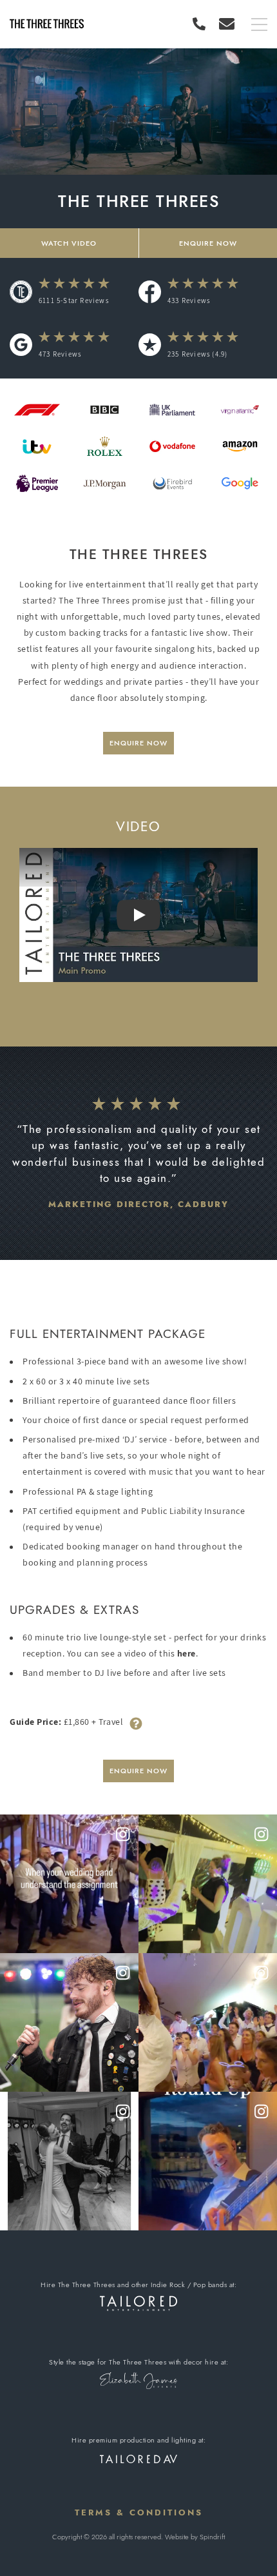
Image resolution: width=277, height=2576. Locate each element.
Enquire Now (138, 743)
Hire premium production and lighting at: (138, 2440)
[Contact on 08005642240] (202, 24)
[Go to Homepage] (47, 24)
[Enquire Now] (227, 24)
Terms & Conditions (139, 2512)
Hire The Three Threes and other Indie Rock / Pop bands (134, 2285)
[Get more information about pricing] (136, 1722)
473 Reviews (60, 354)
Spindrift (212, 2537)
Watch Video (69, 243)
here (186, 1653)
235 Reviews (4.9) (197, 354)
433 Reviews (189, 300)
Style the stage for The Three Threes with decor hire (134, 2362)
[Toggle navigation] (259, 25)
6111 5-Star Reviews (74, 300)
